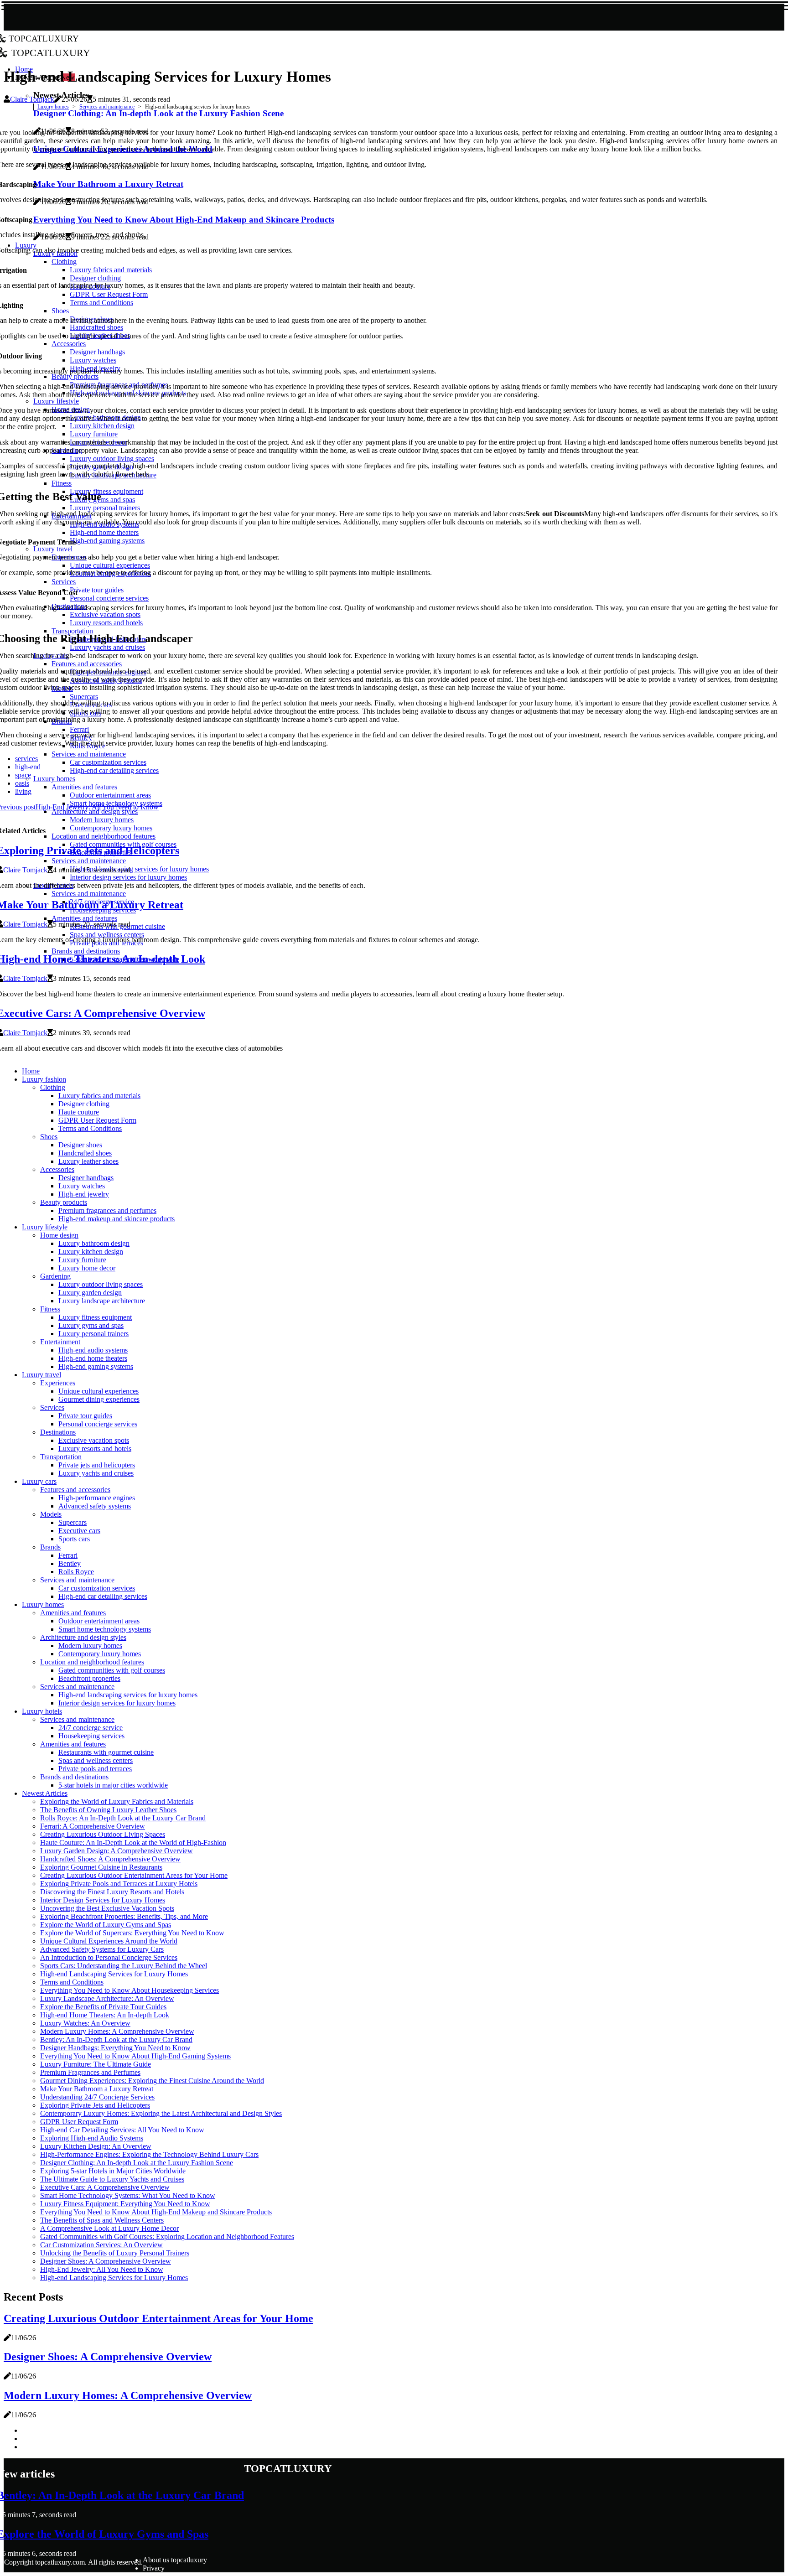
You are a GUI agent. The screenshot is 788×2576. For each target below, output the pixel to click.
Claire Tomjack (32, 99)
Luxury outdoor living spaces (101, 1284)
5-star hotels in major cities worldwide (113, 1785)
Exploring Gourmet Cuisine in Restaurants (101, 1867)
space (23, 775)
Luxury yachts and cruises (96, 1473)
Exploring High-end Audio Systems (92, 2138)
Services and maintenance (107, 107)
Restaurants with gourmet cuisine (106, 1752)
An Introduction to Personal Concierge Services (109, 1957)
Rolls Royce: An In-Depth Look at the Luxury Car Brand (123, 1818)
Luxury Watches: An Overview (85, 2023)
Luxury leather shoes (88, 1161)
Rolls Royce (76, 1572)
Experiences (58, 1383)
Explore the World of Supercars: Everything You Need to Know (132, 1933)
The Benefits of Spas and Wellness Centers (102, 2220)
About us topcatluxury (175, 2560)
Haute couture (79, 1112)
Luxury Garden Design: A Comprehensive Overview (117, 1851)
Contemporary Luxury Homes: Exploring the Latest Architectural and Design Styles (161, 2113)
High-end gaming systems (96, 1366)
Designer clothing (84, 1104)
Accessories (57, 1169)
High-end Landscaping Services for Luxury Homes (114, 1974)
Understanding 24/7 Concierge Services (97, 2097)
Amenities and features (73, 1613)
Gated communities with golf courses (112, 1670)
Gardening (55, 1276)
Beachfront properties (89, 1678)
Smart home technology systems (105, 1629)
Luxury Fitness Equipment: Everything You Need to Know (125, 2204)
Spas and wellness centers (96, 1760)
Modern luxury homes (90, 1646)
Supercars (73, 1522)
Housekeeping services (91, 1736)
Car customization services (97, 1588)
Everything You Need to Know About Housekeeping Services (130, 1990)
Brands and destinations (74, 1777)
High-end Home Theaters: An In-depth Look (105, 2015)
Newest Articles (45, 1793)
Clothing (53, 1087)
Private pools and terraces (95, 1769)
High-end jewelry (84, 1194)
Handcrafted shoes (85, 1153)
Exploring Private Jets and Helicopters (95, 2105)
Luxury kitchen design (91, 1252)
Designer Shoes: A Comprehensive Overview (106, 2261)
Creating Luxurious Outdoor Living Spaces (103, 1834)
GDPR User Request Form (97, 1120)
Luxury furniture (82, 1260)
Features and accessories (75, 1490)
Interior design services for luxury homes (117, 1703)
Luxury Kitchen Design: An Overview (96, 2146)
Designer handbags (86, 1178)
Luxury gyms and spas (91, 1325)
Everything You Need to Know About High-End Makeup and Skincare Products (156, 2212)
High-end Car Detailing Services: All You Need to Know (122, 2130)
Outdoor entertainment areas (99, 1621)
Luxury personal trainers (93, 1334)
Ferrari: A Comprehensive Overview (93, 1826)
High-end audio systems (93, 1350)
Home (31, 1071)
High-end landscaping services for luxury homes (128, 1695)
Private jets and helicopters (97, 1465)
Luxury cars (39, 1481)
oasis (22, 783)
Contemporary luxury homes (100, 1654)
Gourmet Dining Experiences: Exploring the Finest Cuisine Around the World (152, 2081)
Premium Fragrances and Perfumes (90, 2072)
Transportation (61, 1457)
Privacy (154, 2568)
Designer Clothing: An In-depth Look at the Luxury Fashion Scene (137, 2163)
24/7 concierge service (91, 1728)
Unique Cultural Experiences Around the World (109, 1941)
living (23, 791)
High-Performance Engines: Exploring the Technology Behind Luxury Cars (149, 2154)
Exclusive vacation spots (94, 1440)
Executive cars (79, 1531)
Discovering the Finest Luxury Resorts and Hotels (112, 1892)
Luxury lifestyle (45, 1227)
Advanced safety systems (95, 1506)
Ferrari (68, 1555)
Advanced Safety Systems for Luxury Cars (102, 1949)
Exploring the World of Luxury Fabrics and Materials (117, 1801)
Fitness (50, 1309)
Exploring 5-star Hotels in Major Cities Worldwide (113, 2171)
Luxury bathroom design (94, 1243)
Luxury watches (82, 1186)
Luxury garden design (90, 1293)
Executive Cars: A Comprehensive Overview (105, 2187)
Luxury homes (53, 107)
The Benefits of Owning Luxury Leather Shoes (108, 1810)
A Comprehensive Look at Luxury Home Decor (109, 2228)
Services (52, 1407)
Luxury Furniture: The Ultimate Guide (96, 2064)
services (26, 759)
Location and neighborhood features (92, 1662)
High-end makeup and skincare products (117, 1219)
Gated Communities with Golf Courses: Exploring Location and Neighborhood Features (167, 2237)
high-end (28, 767)
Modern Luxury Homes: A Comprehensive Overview (117, 2031)
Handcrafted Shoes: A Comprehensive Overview (110, 1859)
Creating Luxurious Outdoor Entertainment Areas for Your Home (134, 1875)
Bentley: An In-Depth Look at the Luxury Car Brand (116, 2040)
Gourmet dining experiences (99, 1399)
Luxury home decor (87, 1268)
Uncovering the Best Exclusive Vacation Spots (107, 1908)
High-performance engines (97, 1498)
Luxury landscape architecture (102, 1301)
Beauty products (64, 1202)
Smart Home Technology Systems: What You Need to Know (128, 2195)
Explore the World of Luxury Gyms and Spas (106, 1925)
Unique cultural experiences (98, 1391)
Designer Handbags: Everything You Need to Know (115, 2048)
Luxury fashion (44, 1079)
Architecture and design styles (83, 1637)
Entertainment (60, 1342)
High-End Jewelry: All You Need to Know (102, 2269)
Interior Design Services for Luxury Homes (103, 1900)
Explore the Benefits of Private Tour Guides (103, 2007)
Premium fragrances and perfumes (107, 1210)
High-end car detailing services (103, 1596)
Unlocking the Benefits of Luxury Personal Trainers (115, 2253)
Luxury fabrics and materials (99, 1096)
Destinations (58, 1432)
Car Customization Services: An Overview (101, 2245)
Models (51, 1514)
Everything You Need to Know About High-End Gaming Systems (135, 2056)
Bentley (70, 1563)
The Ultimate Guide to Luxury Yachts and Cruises (112, 2179)
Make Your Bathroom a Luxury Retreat (97, 2089)
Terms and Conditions (90, 1128)
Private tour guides (85, 1416)
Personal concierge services (98, 1424)
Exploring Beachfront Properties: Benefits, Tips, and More (124, 1916)
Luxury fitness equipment (95, 1317)
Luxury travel (41, 1375)
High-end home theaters (93, 1358)
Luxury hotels (42, 1711)
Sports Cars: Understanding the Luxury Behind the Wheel (124, 1966)
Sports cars (74, 1539)
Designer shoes (80, 1145)
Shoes (49, 1137)
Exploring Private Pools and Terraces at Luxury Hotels (119, 1884)
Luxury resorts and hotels (95, 1449)
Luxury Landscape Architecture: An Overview (107, 1998)
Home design (59, 1235)
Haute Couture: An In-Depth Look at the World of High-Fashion (133, 1843)
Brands (50, 1547)
